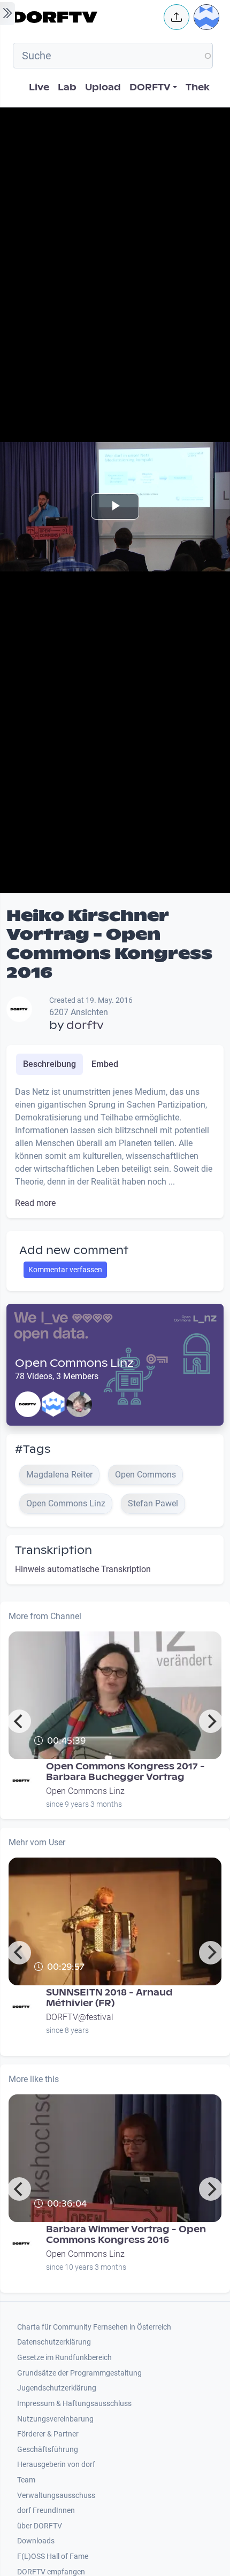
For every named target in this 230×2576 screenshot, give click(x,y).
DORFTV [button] (150, 87)
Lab (67, 87)
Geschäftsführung (48, 2450)
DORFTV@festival (80, 2017)
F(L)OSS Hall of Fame (53, 2556)
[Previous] (19, 1721)
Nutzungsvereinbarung (55, 2419)
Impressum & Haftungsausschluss (74, 2404)
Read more (35, 1203)
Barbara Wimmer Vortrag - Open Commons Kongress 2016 (126, 2235)
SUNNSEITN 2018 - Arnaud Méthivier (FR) (109, 1998)
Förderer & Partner (48, 2434)
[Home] (85, 17)
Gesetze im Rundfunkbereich (64, 2358)
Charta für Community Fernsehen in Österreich (94, 2327)
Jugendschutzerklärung (57, 2388)
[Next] (211, 1721)
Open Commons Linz (74, 1363)
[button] (177, 17)
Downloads (36, 2541)
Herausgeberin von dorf (56, 2465)
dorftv (85, 1025)
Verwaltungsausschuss (56, 2496)
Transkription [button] (53, 1550)
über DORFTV (40, 2526)
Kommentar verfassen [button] (65, 1270)
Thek (198, 87)
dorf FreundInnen (46, 2511)
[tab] (49, 1064)
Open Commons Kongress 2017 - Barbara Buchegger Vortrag (125, 1772)
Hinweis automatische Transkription (83, 1569)
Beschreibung (49, 1064)
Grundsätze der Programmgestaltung (79, 2373)
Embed (105, 1064)
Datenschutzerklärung (54, 2342)
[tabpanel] (115, 1148)
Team (26, 2480)
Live (39, 87)
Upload (103, 87)
